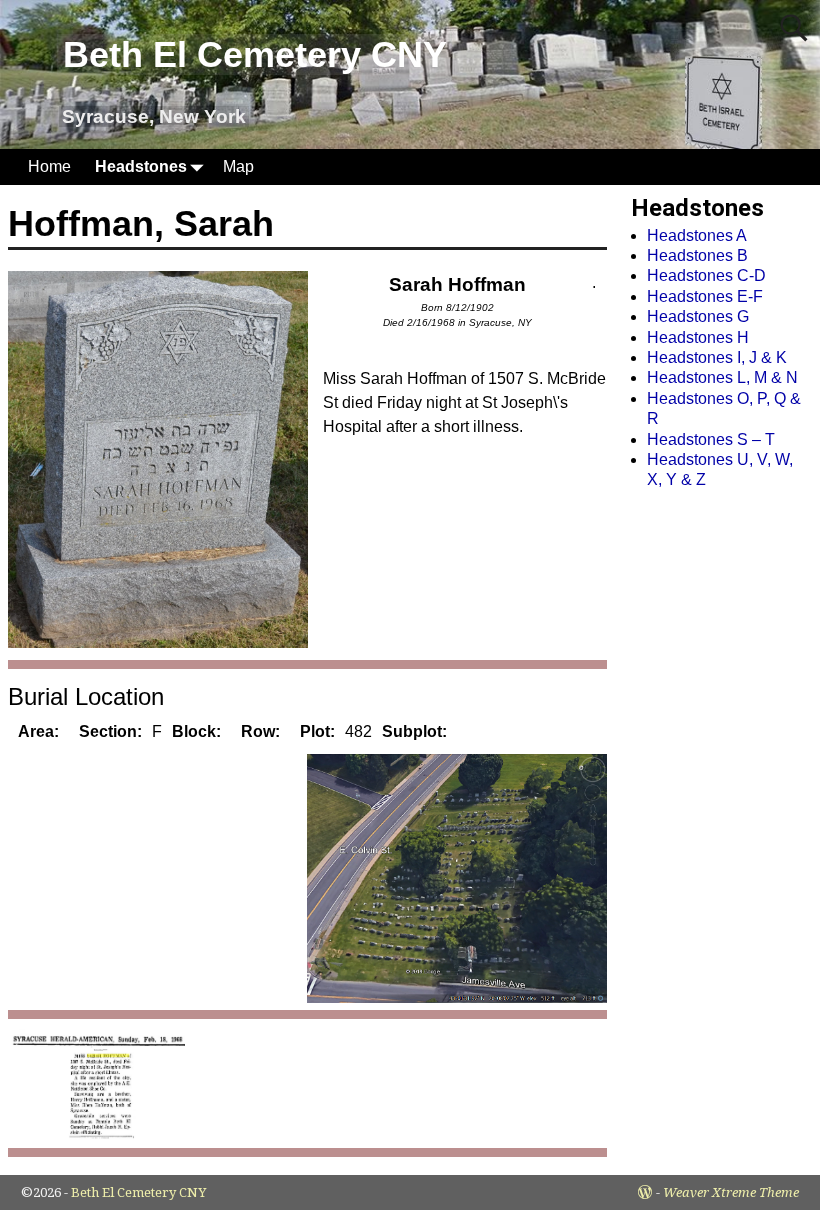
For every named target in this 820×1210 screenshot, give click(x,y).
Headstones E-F (705, 296)
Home (49, 166)
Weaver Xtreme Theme (731, 1192)
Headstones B (697, 255)
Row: (260, 731)
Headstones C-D (706, 275)
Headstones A (697, 235)
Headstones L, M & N (722, 377)
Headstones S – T (711, 439)
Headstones (141, 166)
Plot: (317, 731)
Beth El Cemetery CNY (255, 54)
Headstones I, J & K (717, 357)
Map (238, 166)
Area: (38, 731)
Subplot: (414, 731)
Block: (196, 731)
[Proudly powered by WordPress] (645, 1192)
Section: (110, 731)
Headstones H (698, 337)
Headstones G (698, 316)
